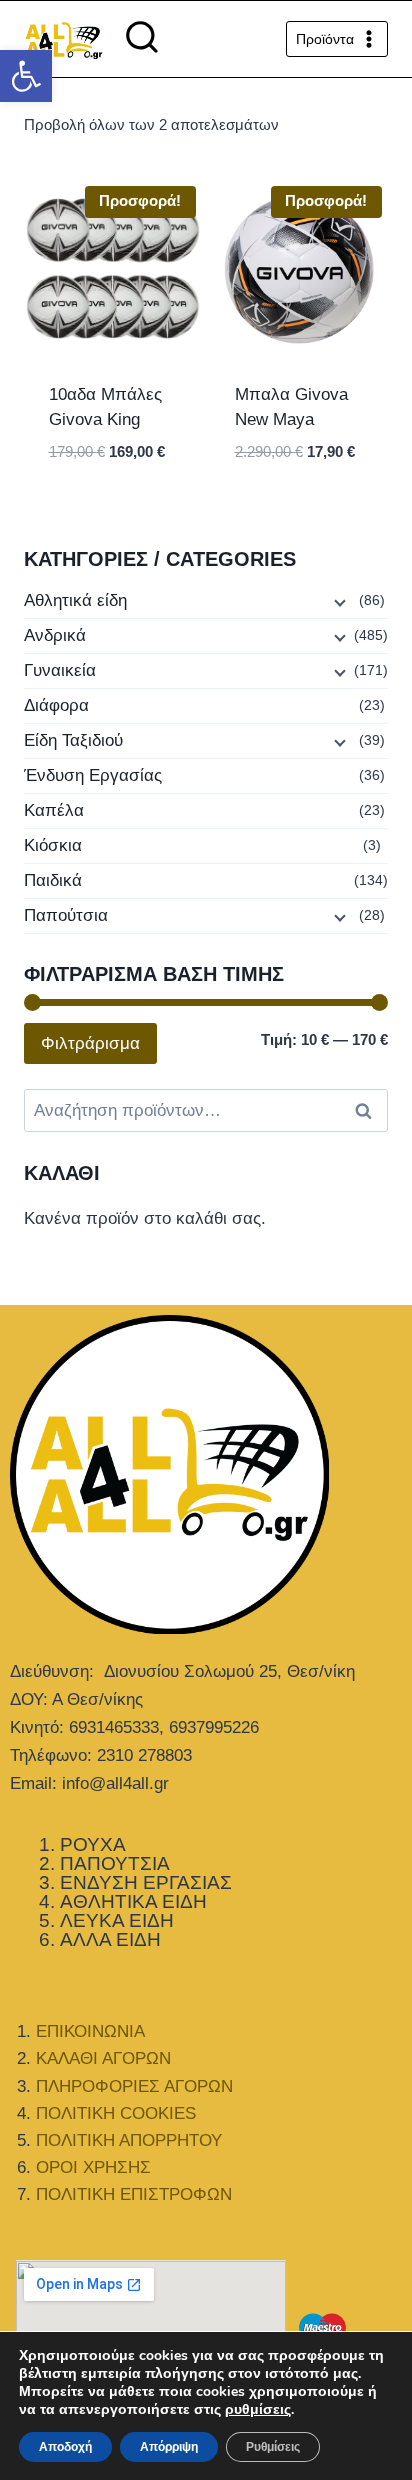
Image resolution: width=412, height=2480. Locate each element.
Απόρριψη (169, 2447)
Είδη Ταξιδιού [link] (73, 740)
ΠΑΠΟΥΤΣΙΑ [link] (115, 1863)
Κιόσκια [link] (53, 845)
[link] (26, 76)
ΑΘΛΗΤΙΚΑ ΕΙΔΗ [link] (133, 1901)
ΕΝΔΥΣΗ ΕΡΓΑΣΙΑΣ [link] (146, 1882)
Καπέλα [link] (54, 810)
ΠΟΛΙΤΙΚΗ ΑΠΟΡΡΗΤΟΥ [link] (129, 2140)
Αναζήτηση (369, 1111)
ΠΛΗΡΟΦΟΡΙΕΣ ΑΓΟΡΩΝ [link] (134, 2086)
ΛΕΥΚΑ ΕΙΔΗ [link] (117, 1920)
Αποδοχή (65, 2447)
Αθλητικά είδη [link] (75, 600)
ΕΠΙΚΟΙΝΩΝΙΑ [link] (90, 2031)
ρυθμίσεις (258, 2410)
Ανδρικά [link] (55, 635)
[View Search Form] (142, 39)
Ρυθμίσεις (273, 2447)
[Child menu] (338, 602)
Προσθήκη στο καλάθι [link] (113, 498)
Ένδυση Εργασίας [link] (93, 775)
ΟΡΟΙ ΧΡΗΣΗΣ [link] (93, 2167)
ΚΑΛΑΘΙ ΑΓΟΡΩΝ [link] (103, 2058)
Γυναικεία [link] (60, 670)
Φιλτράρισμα (90, 1043)
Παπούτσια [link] (66, 915)
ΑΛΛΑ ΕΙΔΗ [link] (110, 1939)
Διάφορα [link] (56, 705)
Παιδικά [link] (53, 880)
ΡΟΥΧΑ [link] (93, 1844)
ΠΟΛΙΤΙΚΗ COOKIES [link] (116, 2113)
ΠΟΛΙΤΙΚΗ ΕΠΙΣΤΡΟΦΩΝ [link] (134, 2194)
